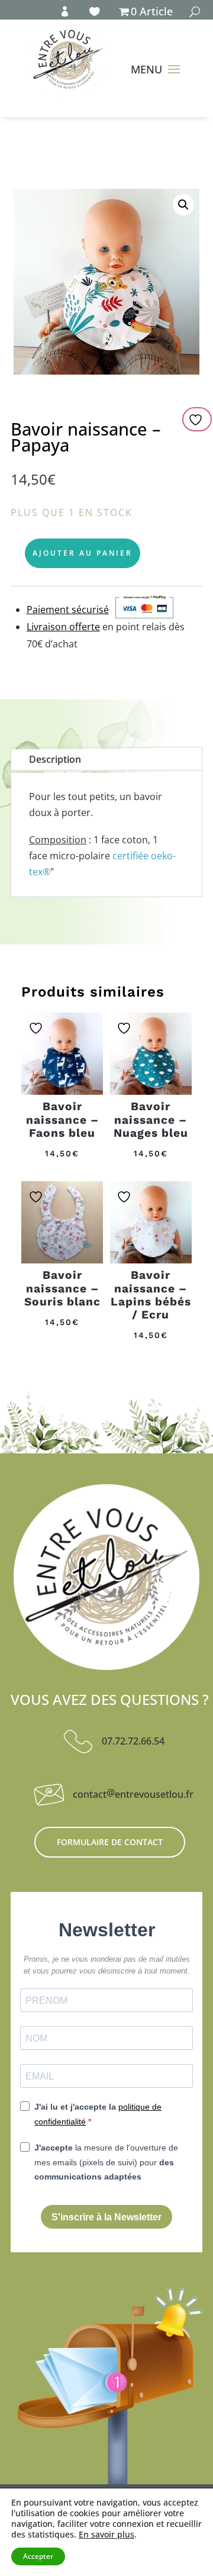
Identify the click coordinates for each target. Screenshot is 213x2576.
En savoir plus (106, 2535)
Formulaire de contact (110, 1842)
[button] (183, 205)
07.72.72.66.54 (133, 1741)
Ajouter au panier (83, 553)
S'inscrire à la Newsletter (106, 2217)
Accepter (38, 2556)
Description (55, 759)
